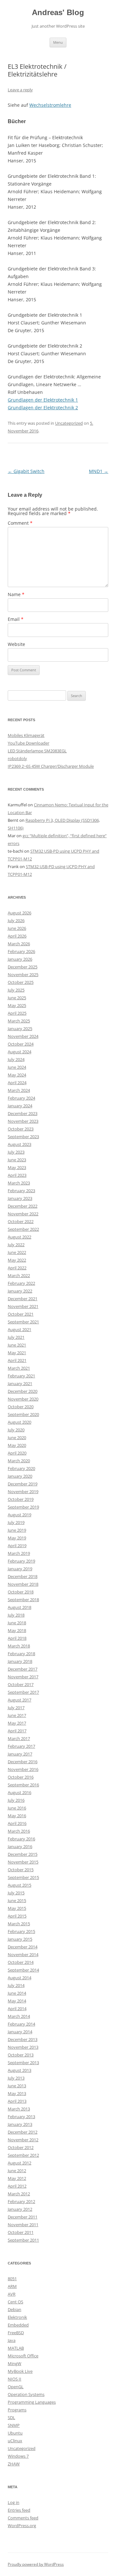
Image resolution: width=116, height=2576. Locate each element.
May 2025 (17, 1005)
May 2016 (17, 1816)
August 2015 (19, 1885)
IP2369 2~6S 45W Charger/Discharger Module (51, 766)
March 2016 (19, 1831)
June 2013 (17, 2086)
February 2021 (21, 1376)
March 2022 (19, 1275)
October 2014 (21, 1962)
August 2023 (19, 1144)
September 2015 (23, 1877)
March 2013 (19, 2109)
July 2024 (16, 1059)
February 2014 (21, 2024)
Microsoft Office (23, 2356)
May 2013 (17, 2093)
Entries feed (19, 2510)
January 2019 (20, 1569)
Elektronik (17, 2317)
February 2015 (21, 1931)
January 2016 (20, 1846)
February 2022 (21, 1283)
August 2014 (19, 1978)
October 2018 (21, 1592)
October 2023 (21, 1129)
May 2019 (17, 1538)
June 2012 (17, 2171)
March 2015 (19, 1924)
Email (16, 619)
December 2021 (23, 1299)
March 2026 (19, 944)
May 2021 (17, 1353)
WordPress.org (22, 2526)
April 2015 (17, 1916)
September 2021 (23, 1322)
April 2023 (17, 1175)
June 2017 (17, 1715)
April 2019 (17, 1546)
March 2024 (19, 1090)
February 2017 (21, 1746)
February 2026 (21, 951)
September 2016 (23, 1785)
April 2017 (17, 1731)
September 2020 (23, 1414)
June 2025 (17, 998)
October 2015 (21, 1870)
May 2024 (17, 1075)
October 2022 (21, 1221)
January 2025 (20, 1029)
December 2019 (23, 1484)
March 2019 (19, 1553)
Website (16, 644)
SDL (11, 2417)
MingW (15, 2363)
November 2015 (23, 1862)
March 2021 (19, 1368)
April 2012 (17, 2186)
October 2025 (21, 982)
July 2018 (16, 1615)
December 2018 (23, 1576)
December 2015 (23, 1854)
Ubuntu (15, 2433)
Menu (58, 42)
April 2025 (17, 1013)
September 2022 (23, 1229)
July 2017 (16, 1708)
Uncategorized (69, 423)
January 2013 (20, 2124)
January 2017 (20, 1754)
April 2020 (17, 1453)
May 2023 (17, 1167)
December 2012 (23, 2132)
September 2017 (23, 1692)
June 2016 (17, 1808)
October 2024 (21, 1044)
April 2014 (17, 2009)
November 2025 (23, 975)
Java (12, 2340)
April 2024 (17, 1083)
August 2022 (19, 1237)
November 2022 (23, 1214)
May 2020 (17, 1445)
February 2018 (21, 1654)
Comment (20, 523)
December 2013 (23, 2039)
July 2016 (16, 1800)
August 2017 (19, 1700)
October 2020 (21, 1407)
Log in (14, 2502)
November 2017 (23, 1677)
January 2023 (20, 1198)
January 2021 (20, 1383)
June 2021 (17, 1345)
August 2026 (19, 913)
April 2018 (17, 1638)
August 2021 (19, 1329)
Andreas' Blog (58, 12)
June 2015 (17, 1900)
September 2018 (23, 1600)
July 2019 (16, 1522)
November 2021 (23, 1306)
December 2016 (23, 1762)
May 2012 (17, 2178)
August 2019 (19, 1515)
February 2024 (21, 1098)
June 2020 (17, 1438)
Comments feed (23, 2518)
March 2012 (19, 2194)
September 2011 (23, 2240)
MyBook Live (20, 2371)
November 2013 (23, 2047)
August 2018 (19, 1607)
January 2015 (20, 1939)
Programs (17, 2410)
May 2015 (17, 1908)
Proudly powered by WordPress (36, 2564)
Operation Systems (26, 2394)
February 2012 (21, 2201)
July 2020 (16, 1430)
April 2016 (17, 1823)
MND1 (99, 471)
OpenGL (16, 2387)
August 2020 (19, 1422)
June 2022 (17, 1252)
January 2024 (20, 1106)
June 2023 (17, 1160)
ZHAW (14, 2464)
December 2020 (23, 1391)
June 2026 (17, 928)
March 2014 (19, 2016)
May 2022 (17, 1260)
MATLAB (16, 2348)
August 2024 (19, 1052)
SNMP (14, 2425)
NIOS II (15, 2379)
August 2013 (19, 2070)
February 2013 (21, 2117)
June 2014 (17, 1993)
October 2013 (21, 2055)
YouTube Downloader (29, 743)
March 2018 (19, 1646)
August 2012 (19, 2163)
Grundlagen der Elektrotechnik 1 (43, 400)
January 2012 (20, 2209)
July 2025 (16, 990)
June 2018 (17, 1623)
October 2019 (21, 1499)
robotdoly (17, 758)
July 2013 (16, 2078)
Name (16, 594)
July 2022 (16, 1245)
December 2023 (23, 1113)
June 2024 (17, 1067)
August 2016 (19, 1792)
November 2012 (23, 2140)
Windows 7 (18, 2456)
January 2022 (20, 1291)
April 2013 (17, 2101)
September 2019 (23, 1507)
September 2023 (23, 1137)
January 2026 (20, 959)
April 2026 (17, 936)
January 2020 (20, 1476)
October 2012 (21, 2147)
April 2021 (17, 1360)
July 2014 (16, 1985)
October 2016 (21, 1777)
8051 (12, 2279)
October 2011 (21, 2232)
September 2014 (23, 1970)
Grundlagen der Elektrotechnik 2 (43, 408)
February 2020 (21, 1468)
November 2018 (23, 1584)
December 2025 (23, 967)
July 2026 (16, 921)
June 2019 (17, 1530)
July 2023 (16, 1152)
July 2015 (16, 1893)
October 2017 (21, 1684)
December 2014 (23, 1947)
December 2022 (23, 1206)
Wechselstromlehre (50, 105)
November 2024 (23, 1036)
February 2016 (21, 1839)
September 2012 (23, 2155)
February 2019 (21, 1561)
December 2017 (23, 1669)
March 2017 (19, 1738)
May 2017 (17, 1723)
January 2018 (20, 1661)
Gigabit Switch (26, 471)
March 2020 (19, 1461)
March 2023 (19, 1183)
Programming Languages (32, 2402)
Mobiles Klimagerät (26, 735)
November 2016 (23, 1769)
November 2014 (23, 1955)
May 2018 (17, 1630)
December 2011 (23, 2217)
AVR (12, 2294)
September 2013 (23, 2063)
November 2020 (23, 1399)
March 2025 (19, 1021)
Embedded (18, 2325)
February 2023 (21, 1191)
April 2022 (17, 1268)
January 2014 (20, 2032)
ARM (12, 2286)
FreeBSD (16, 2333)
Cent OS (15, 2302)
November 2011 (23, 2225)
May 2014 (17, 2001)
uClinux (15, 2441)
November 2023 (23, 1121)
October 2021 (21, 1314)
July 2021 (16, 1337)
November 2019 (23, 1492)
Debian (15, 2309)
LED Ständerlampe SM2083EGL (37, 751)
